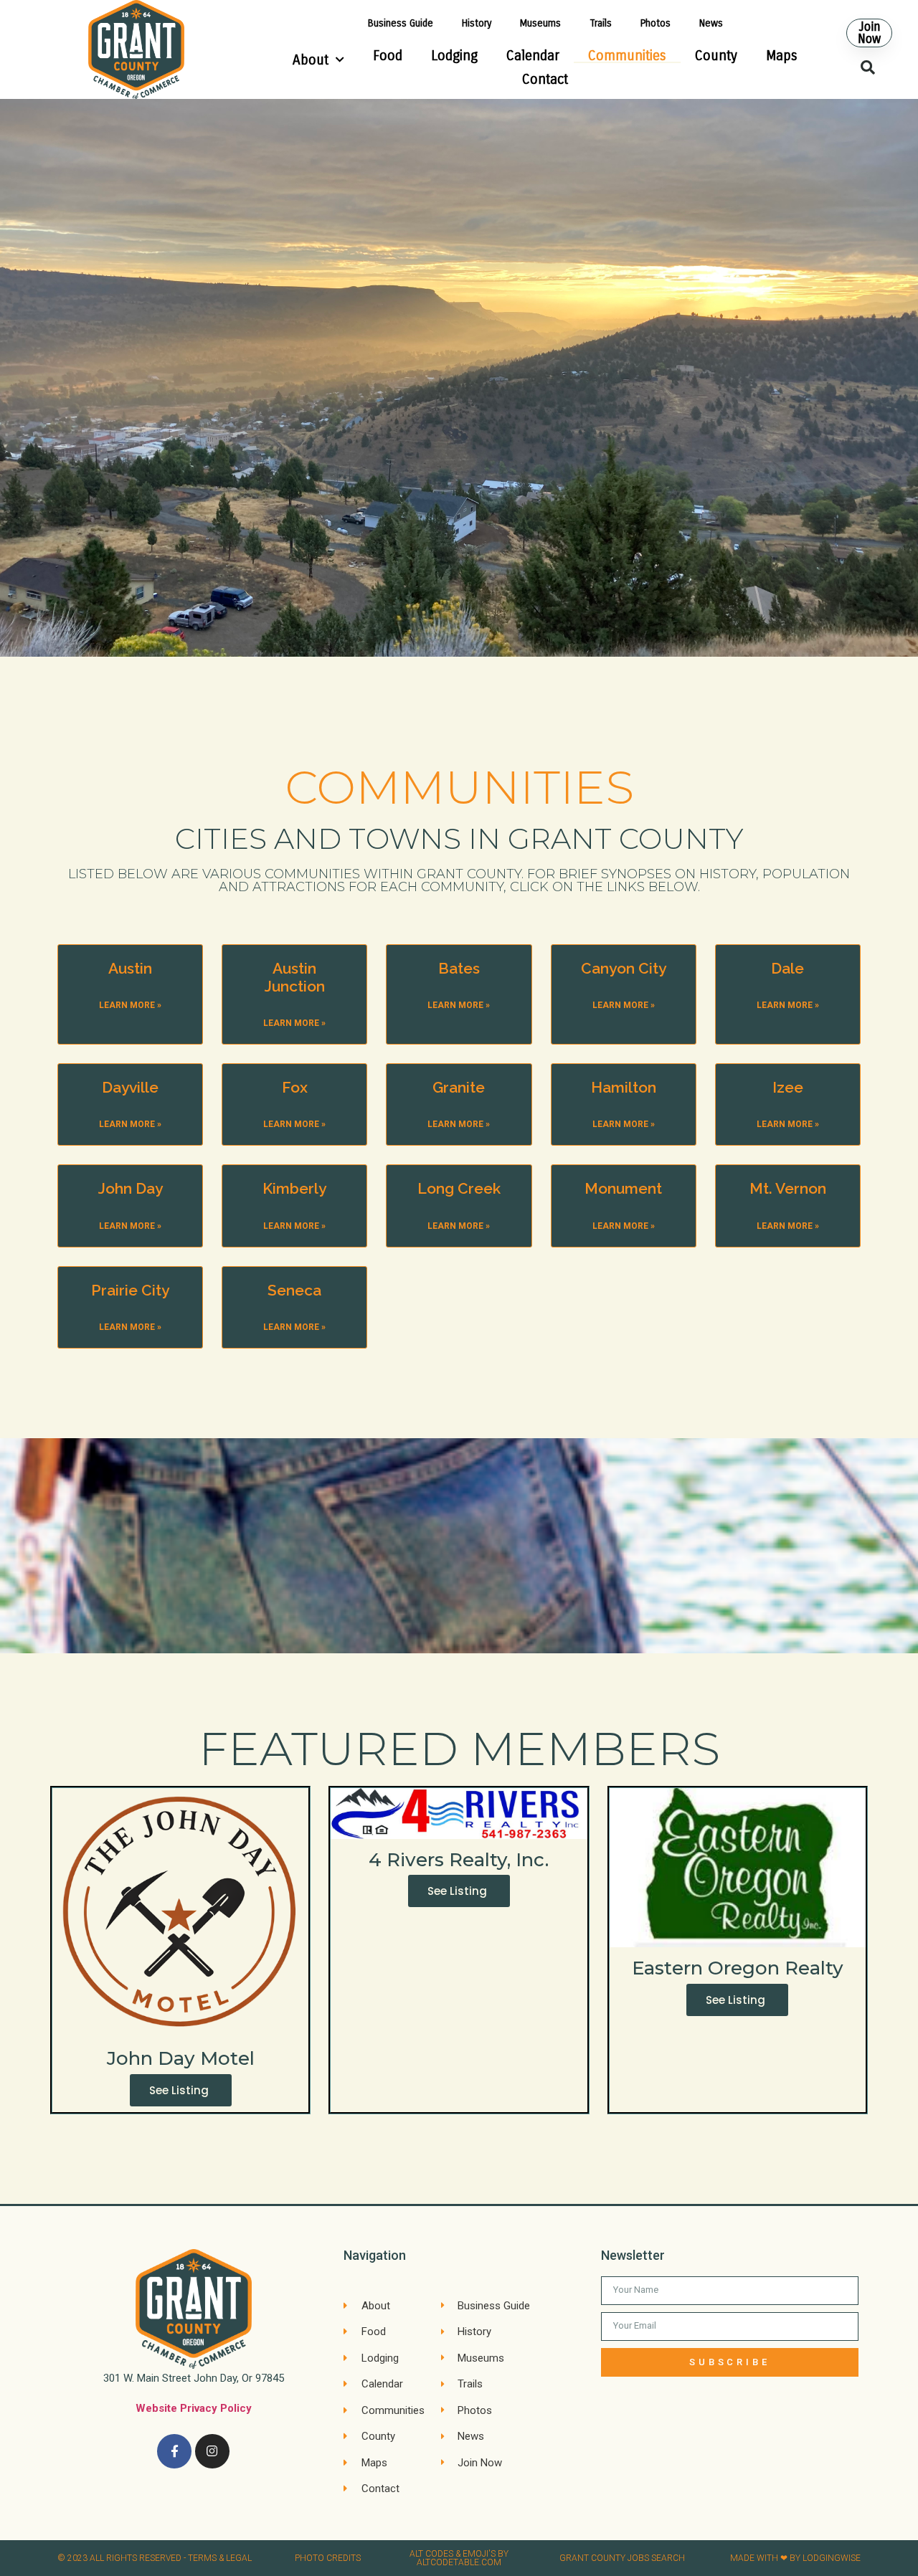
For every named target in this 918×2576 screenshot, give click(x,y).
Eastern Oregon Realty (738, 1968)
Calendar (533, 56)
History (477, 23)
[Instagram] (212, 2451)
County (716, 56)
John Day (131, 1188)
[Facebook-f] (174, 2451)
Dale (787, 968)
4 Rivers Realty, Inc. (459, 1860)
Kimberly (294, 1188)
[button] (869, 33)
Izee (788, 1087)
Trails (601, 23)
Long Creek (459, 1188)
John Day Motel (181, 2058)
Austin (130, 968)
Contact (545, 79)
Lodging (454, 56)
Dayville (130, 1087)
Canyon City (624, 968)
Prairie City (130, 1290)
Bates (459, 968)
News (711, 23)
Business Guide (401, 23)
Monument (623, 1188)
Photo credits (328, 2558)
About (311, 60)
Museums (540, 23)
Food (388, 56)
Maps (782, 56)
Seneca (294, 1290)
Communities (627, 56)
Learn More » (130, 1005)
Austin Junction (295, 977)
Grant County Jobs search (622, 2558)
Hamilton (624, 1087)
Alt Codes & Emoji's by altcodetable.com (459, 2558)
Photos (656, 23)
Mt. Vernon (788, 1188)
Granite (459, 1087)
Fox (295, 1087)
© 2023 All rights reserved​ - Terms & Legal (155, 2558)
